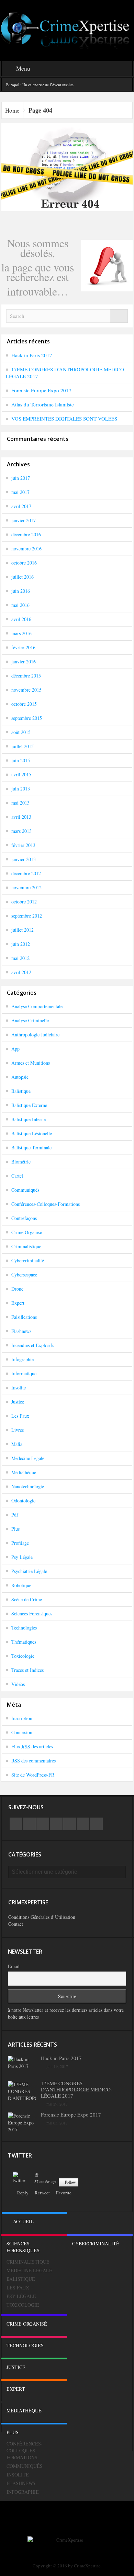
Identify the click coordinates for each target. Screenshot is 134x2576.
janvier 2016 (24, 661)
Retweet (42, 2193)
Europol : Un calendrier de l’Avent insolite (40, 85)
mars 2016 (21, 633)
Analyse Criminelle (30, 1020)
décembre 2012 (26, 873)
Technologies (24, 1628)
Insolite (19, 1388)
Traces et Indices (27, 1670)
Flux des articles (32, 1746)
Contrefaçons (24, 1218)
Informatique (24, 1373)
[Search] (119, 316)
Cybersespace (24, 1275)
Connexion (22, 1732)
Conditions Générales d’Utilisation (42, 1917)
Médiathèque (24, 1472)
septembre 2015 (27, 718)
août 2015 (21, 732)
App (15, 1049)
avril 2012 (21, 972)
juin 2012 (21, 944)
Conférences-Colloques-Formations (46, 1204)
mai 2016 (20, 605)
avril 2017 (21, 506)
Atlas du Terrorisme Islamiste (43, 404)
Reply (23, 2193)
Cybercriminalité (28, 1260)
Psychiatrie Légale (29, 1571)
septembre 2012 (27, 916)
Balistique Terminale (31, 1147)
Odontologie (23, 1501)
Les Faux (20, 1416)
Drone (17, 1289)
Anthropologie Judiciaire (35, 1034)
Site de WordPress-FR (33, 1775)
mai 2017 (20, 492)
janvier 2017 (24, 520)
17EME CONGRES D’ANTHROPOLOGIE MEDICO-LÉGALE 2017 (77, 2089)
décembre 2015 (26, 676)
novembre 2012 (26, 887)
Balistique (21, 1091)
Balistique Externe (29, 1105)
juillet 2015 (23, 746)
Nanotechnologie (28, 1486)
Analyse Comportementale (37, 1006)
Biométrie (21, 1162)
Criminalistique (26, 1246)
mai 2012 (20, 958)
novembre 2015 (26, 690)
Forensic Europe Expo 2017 (41, 390)
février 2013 (23, 845)
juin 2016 (21, 591)
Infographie (23, 1359)
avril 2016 (21, 619)
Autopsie (20, 1077)
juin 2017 (21, 478)
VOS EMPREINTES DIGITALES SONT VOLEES (64, 418)
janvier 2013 (24, 859)
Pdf (15, 1515)
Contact (16, 1924)
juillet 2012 (23, 930)
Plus (15, 1529)
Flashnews (21, 1331)
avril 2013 (21, 817)
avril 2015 (21, 774)
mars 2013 (21, 831)
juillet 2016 (23, 577)
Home (12, 110)
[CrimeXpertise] (67, 30)
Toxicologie (23, 1656)
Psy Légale (22, 1557)
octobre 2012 (24, 902)
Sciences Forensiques (32, 1613)
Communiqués (25, 1190)
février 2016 (23, 647)
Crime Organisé (27, 1232)
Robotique (21, 1585)
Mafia (17, 1444)
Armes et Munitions (31, 1063)
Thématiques (24, 1642)
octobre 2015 (24, 704)
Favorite (64, 2193)
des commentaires (33, 1761)
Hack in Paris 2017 (32, 355)
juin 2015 (21, 760)
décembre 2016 (26, 534)
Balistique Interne (29, 1119)
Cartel (17, 1176)
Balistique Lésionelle (32, 1133)
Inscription (22, 1718)
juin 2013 (21, 789)
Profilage (20, 1543)
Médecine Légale (28, 1458)
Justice (18, 1402)
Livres (18, 1430)
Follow (70, 2182)
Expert (18, 1303)
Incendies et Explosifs (33, 1345)
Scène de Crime (27, 1599)
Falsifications (24, 1317)
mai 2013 (20, 803)
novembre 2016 (26, 549)
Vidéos (18, 1684)
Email (14, 1966)
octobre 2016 (24, 563)
